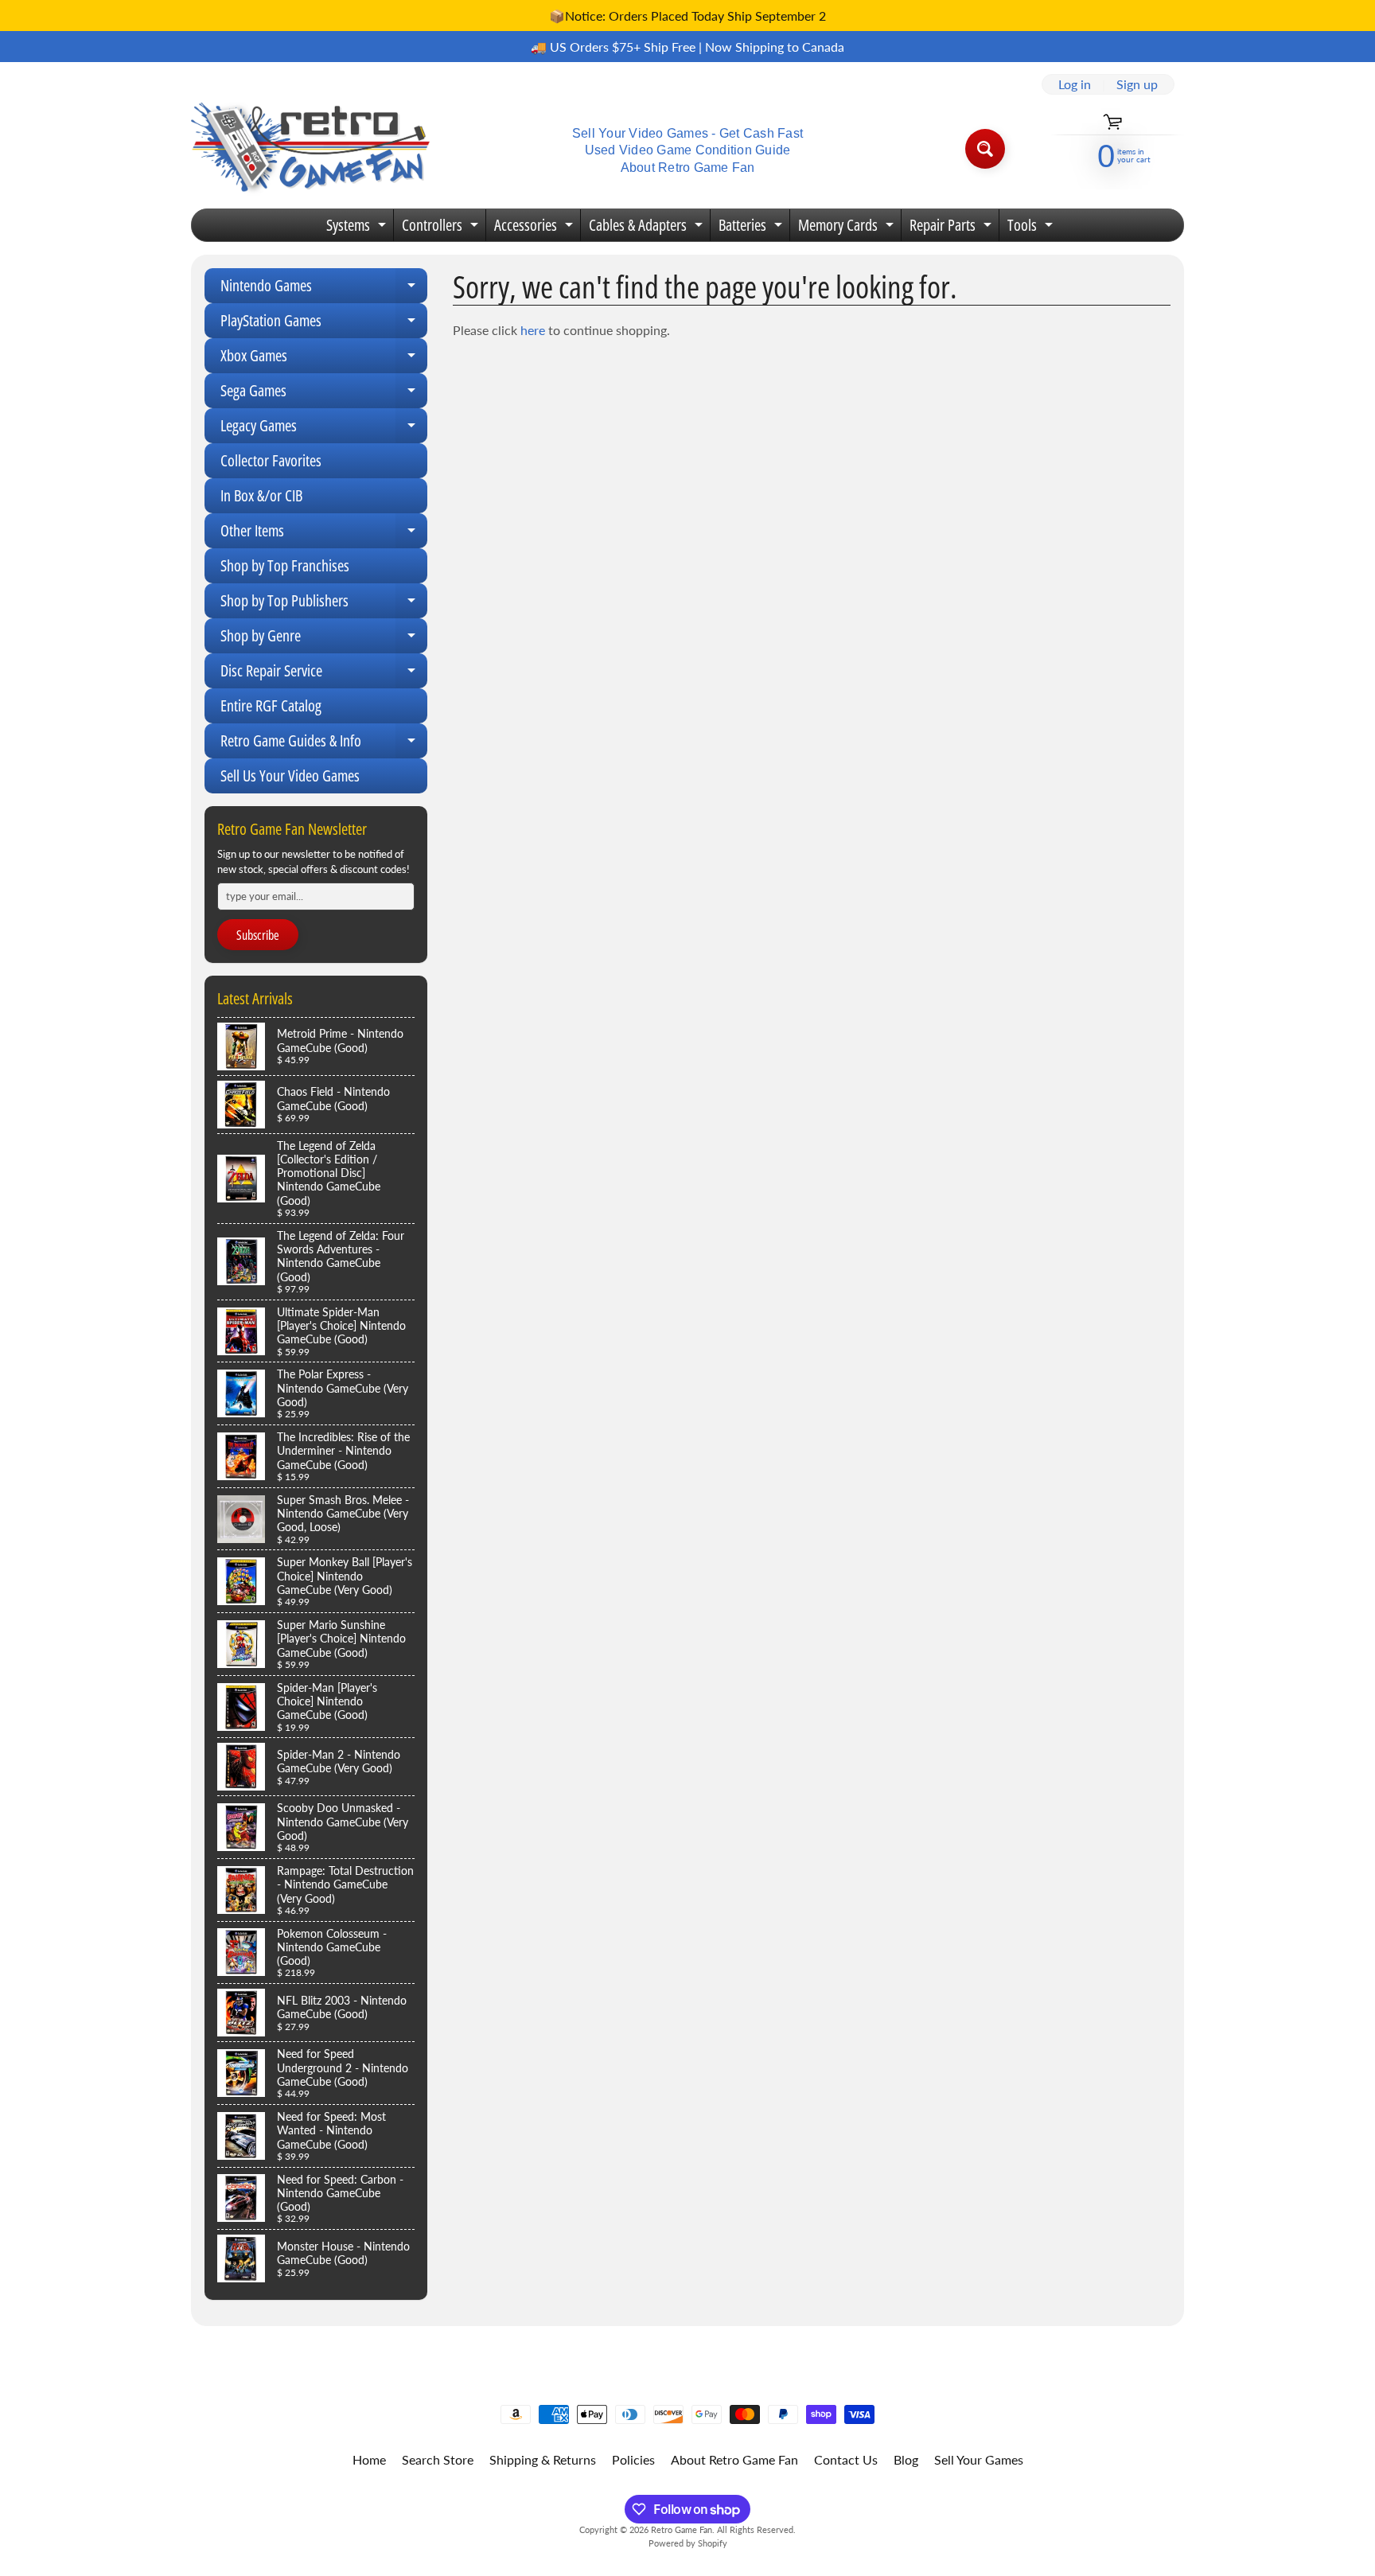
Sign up (1137, 84)
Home (369, 2459)
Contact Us (846, 2459)
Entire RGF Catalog (271, 705)
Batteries (752, 228)
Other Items (324, 534)
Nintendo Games (324, 289)
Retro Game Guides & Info (324, 744)
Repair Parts (952, 228)
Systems (358, 228)
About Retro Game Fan (688, 168)
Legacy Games (324, 429)
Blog (906, 2459)
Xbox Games (324, 359)
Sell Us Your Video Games (290, 776)
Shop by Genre (324, 639)
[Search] (985, 149)
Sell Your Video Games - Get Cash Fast (687, 134)
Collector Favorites (271, 460)
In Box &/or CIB (261, 495)
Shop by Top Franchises (285, 565)
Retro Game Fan (682, 2529)
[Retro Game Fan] (310, 148)
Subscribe (258, 935)
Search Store (438, 2459)
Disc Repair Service (324, 674)
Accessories (536, 228)
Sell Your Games (979, 2459)
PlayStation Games (324, 324)
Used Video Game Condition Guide (688, 150)
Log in (1075, 84)
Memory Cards (848, 228)
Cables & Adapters (648, 228)
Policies (633, 2459)
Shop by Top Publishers (324, 604)
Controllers (442, 228)
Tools (1032, 228)
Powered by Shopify (688, 2543)
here (533, 330)
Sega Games (324, 394)
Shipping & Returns (543, 2459)
